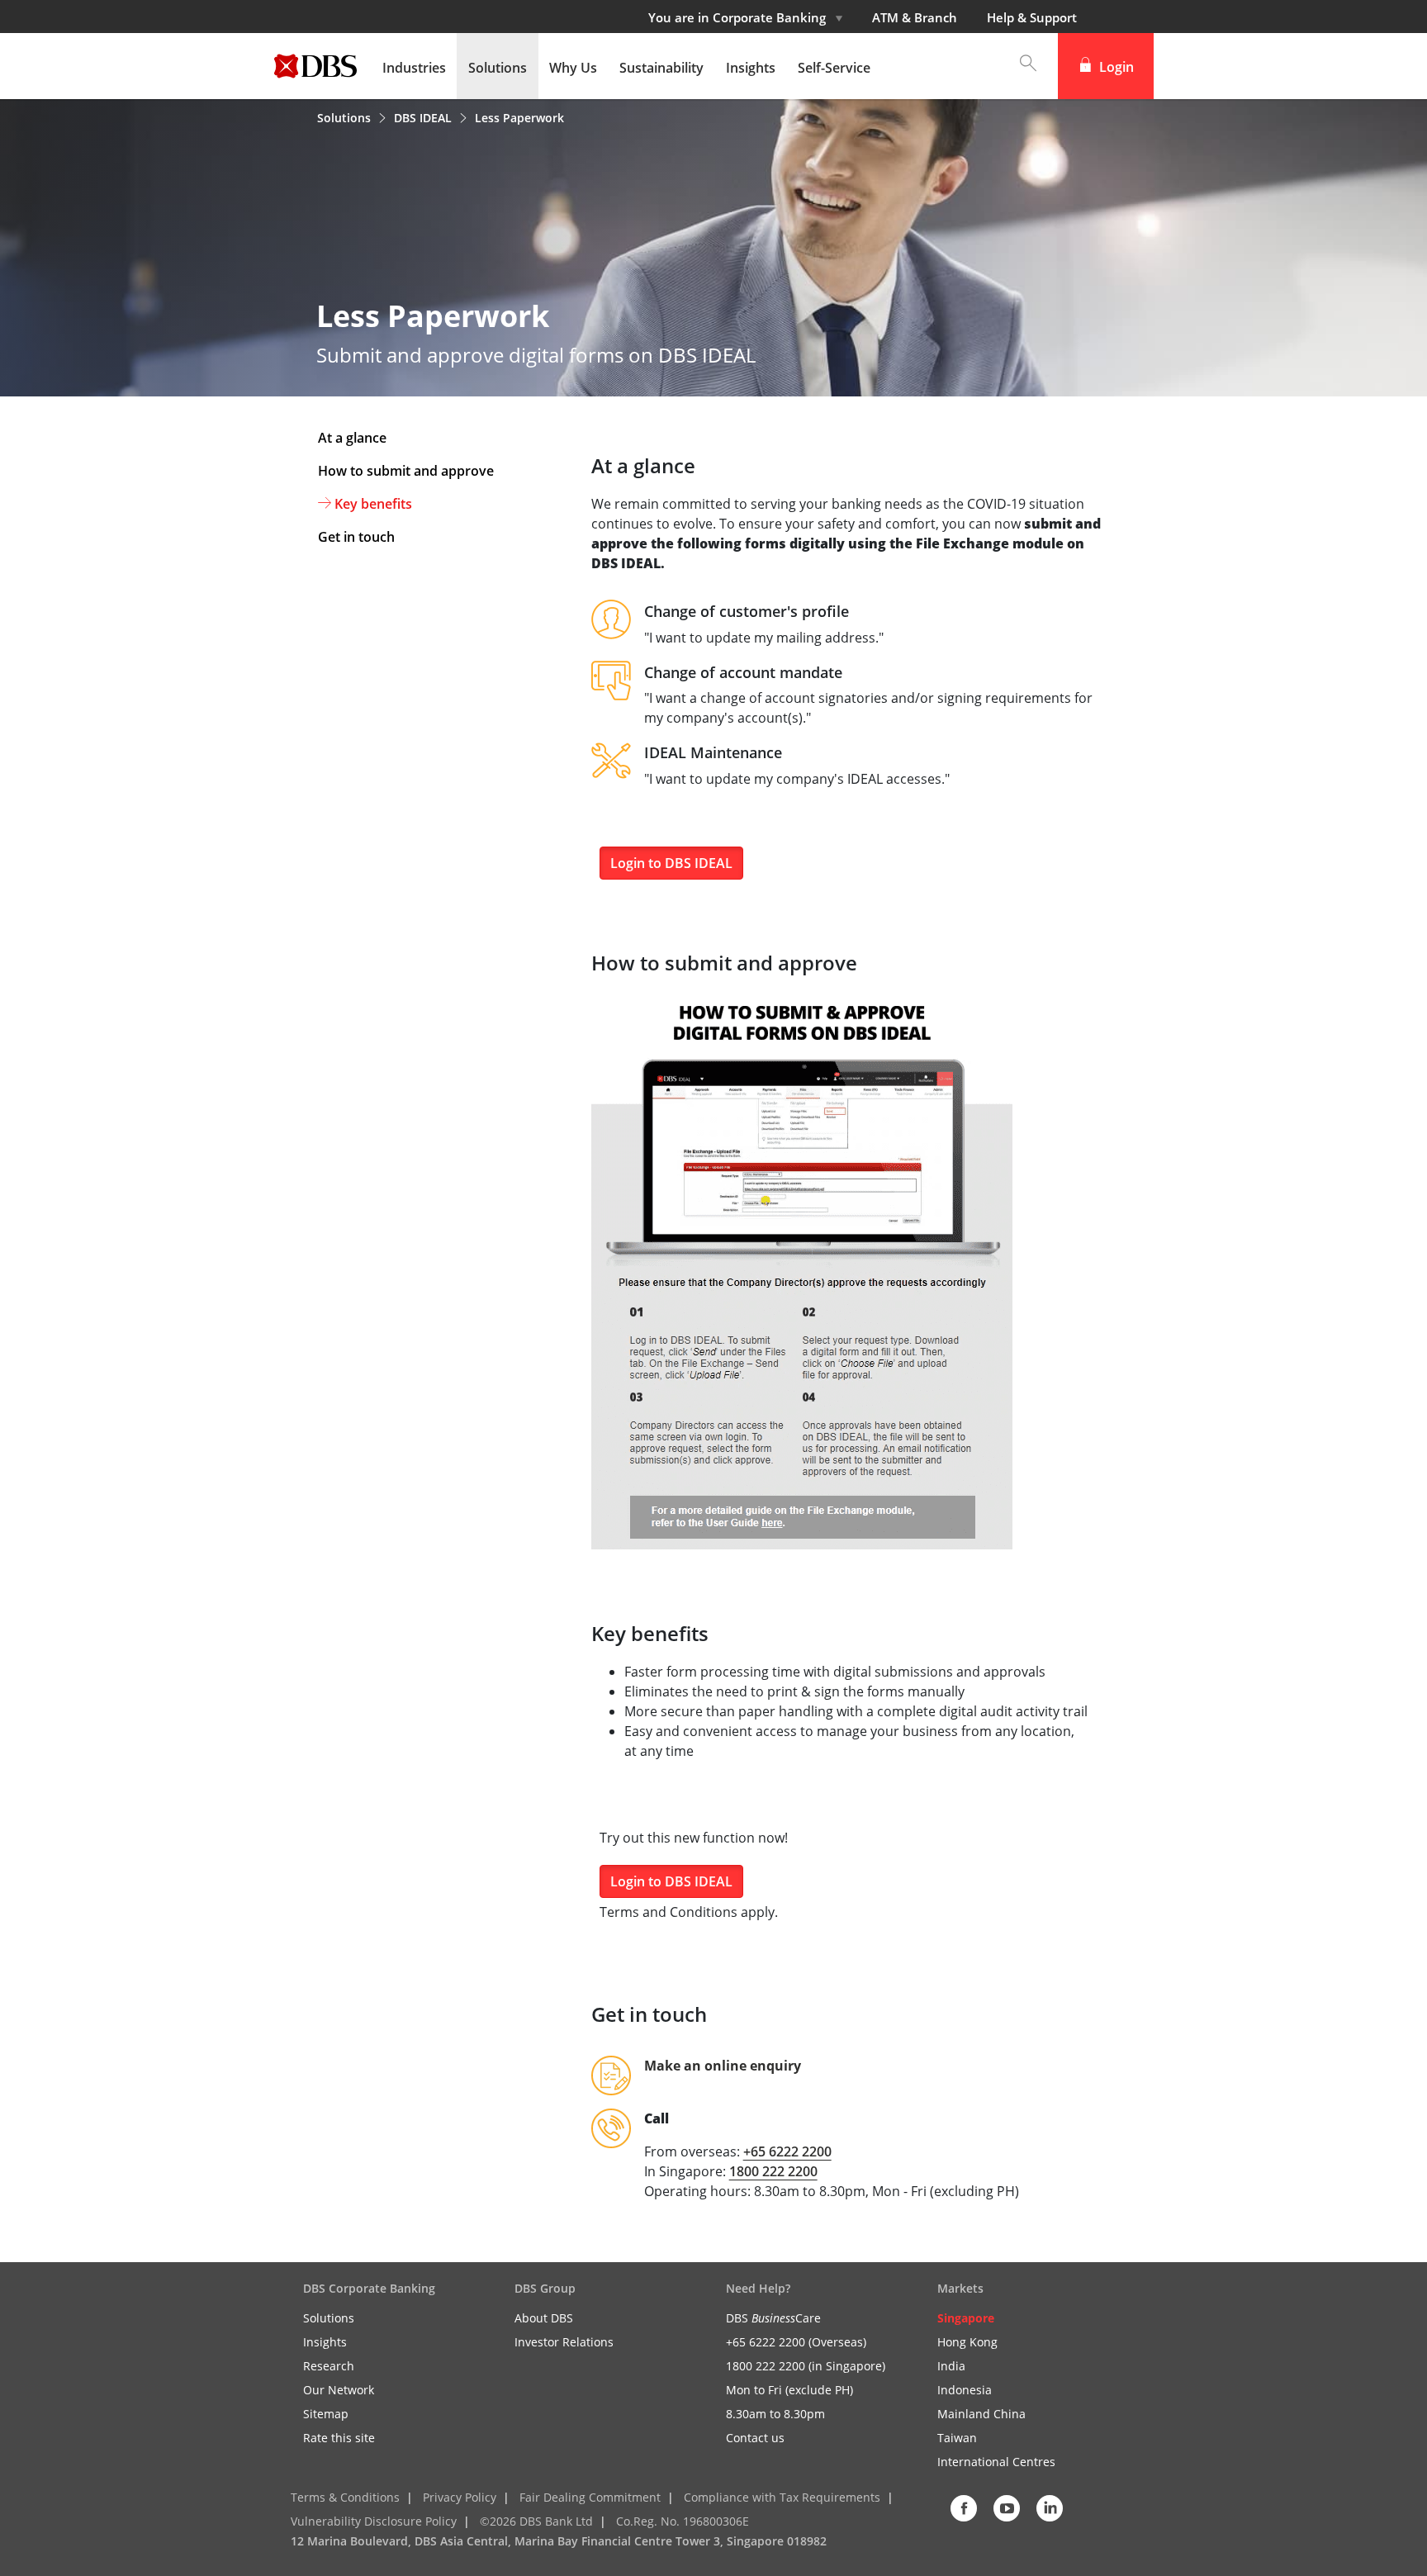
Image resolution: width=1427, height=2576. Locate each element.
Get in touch (356, 537)
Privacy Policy (460, 2497)
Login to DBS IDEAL (671, 863)
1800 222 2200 (773, 2171)
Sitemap (326, 2414)
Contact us (755, 2438)
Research (329, 2366)
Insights (325, 2342)
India (951, 2366)
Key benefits (373, 504)
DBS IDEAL (424, 118)
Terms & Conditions (345, 2497)
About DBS (544, 2318)
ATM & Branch (915, 17)
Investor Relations (564, 2342)
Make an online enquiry (723, 2066)
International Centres (996, 2462)
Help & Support (1032, 17)
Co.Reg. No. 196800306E (683, 2521)
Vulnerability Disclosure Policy (374, 2521)
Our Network (339, 2390)
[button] (1020, 66)
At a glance (352, 438)
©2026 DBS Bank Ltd (536, 2521)
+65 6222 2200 (787, 2151)
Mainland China (981, 2414)
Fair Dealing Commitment (590, 2497)
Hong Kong (967, 2342)
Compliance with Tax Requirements (782, 2497)
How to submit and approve (406, 471)
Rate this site (339, 2438)
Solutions (346, 118)
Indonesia (965, 2390)
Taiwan (957, 2438)
